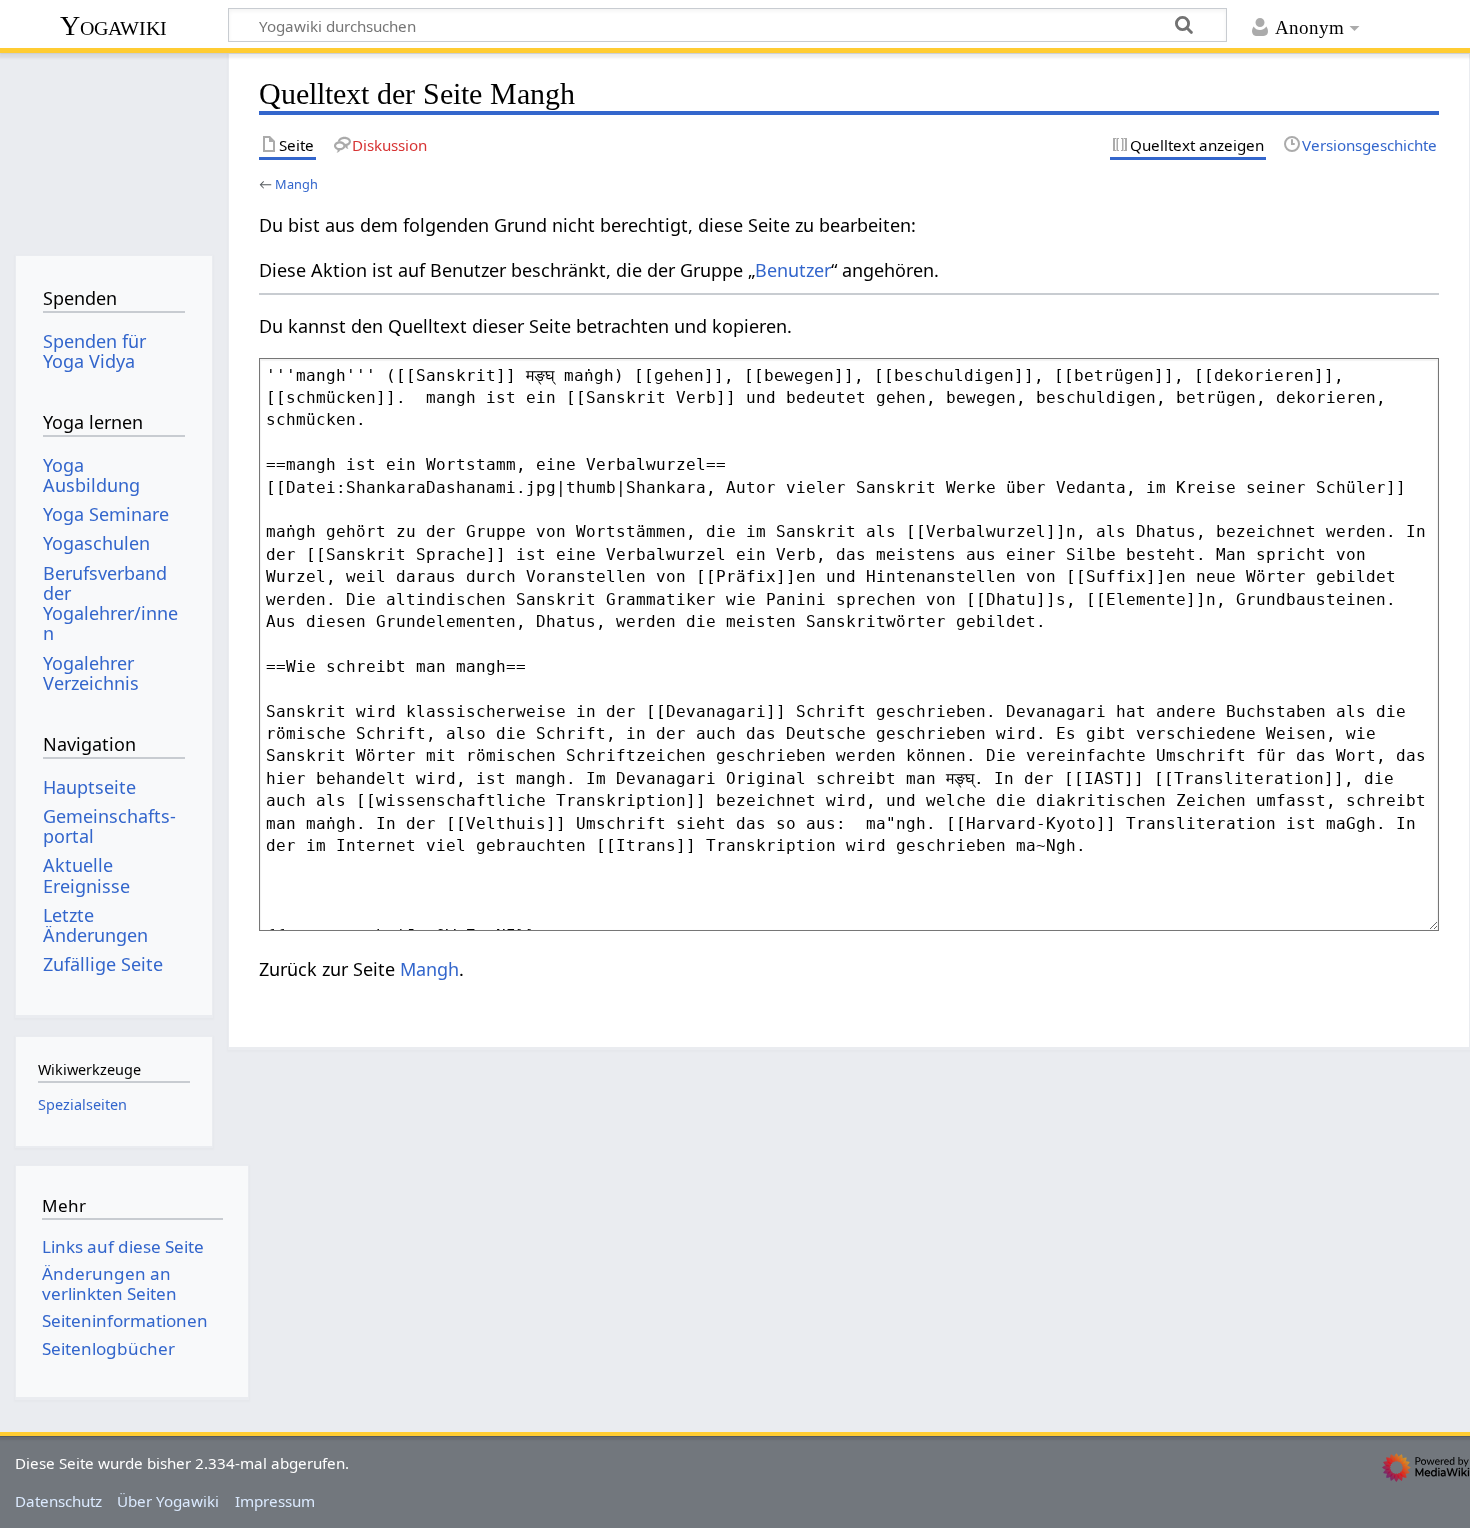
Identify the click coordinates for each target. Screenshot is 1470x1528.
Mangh (296, 184)
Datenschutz (58, 1501)
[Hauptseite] (113, 147)
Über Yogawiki (168, 1501)
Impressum (275, 1501)
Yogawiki (113, 25)
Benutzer (793, 270)
